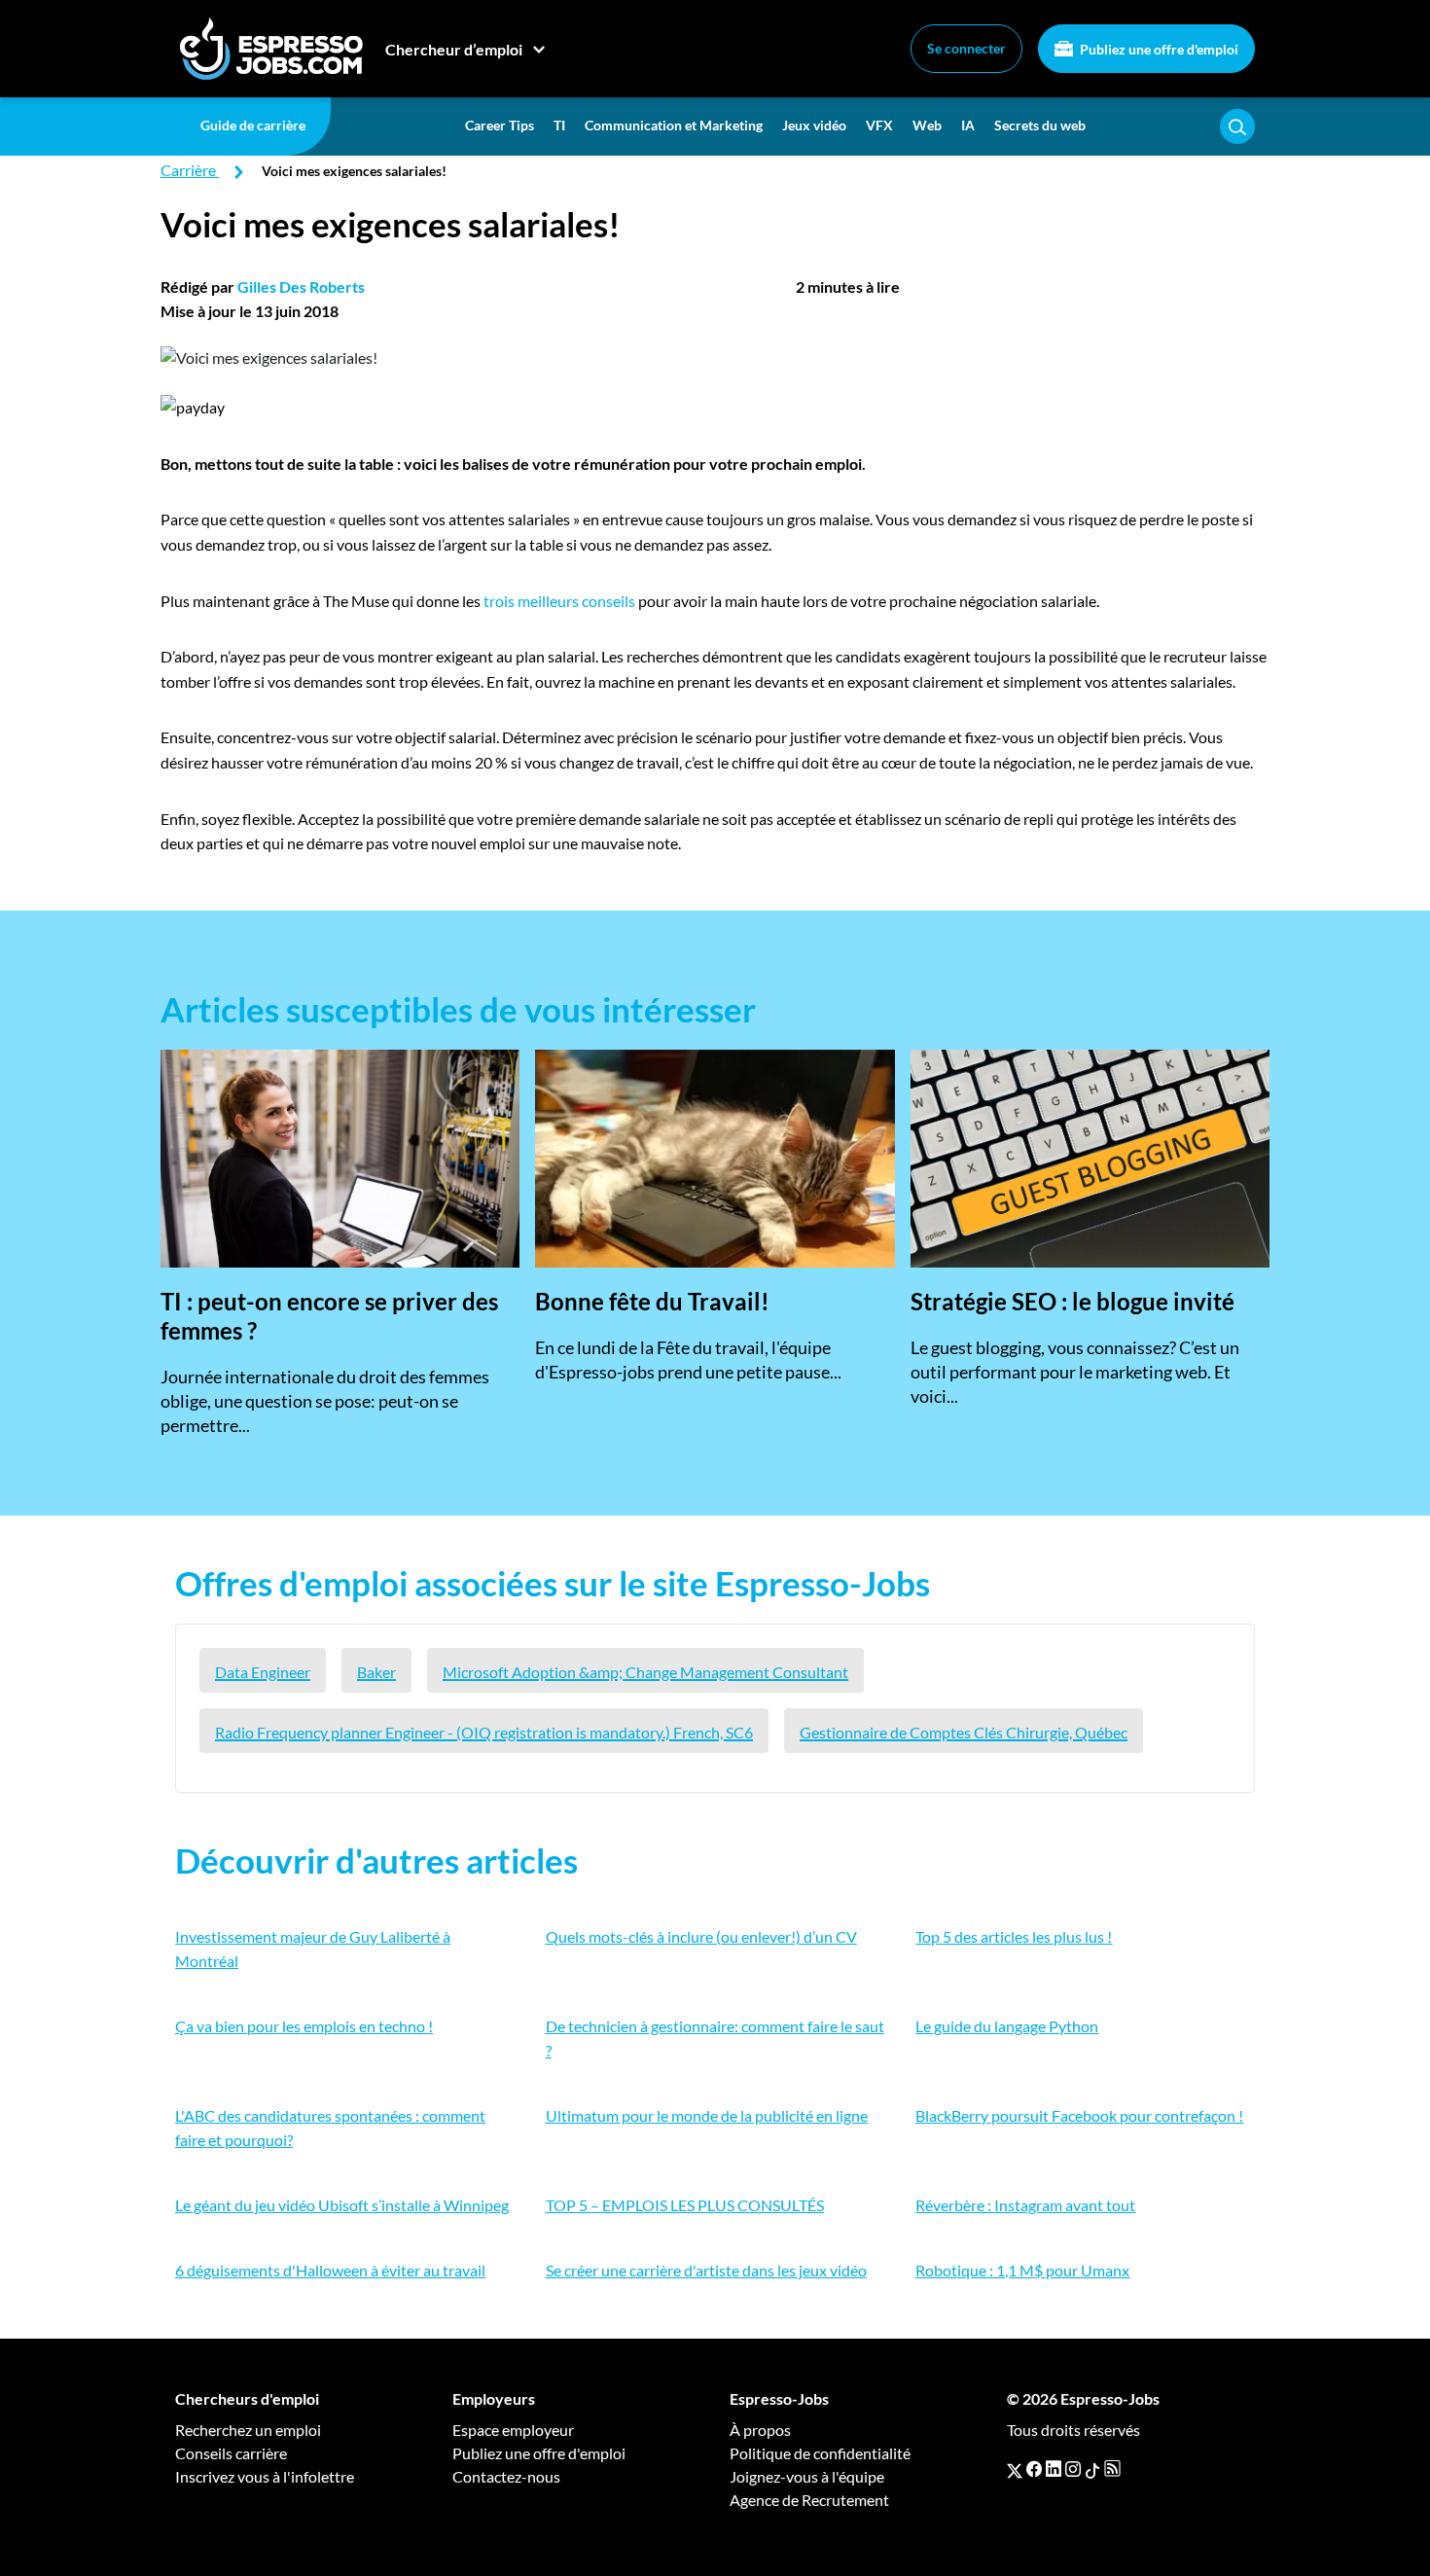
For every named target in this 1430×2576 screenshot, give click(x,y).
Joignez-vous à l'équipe (807, 2476)
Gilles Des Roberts (301, 286)
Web (927, 125)
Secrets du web (1040, 125)
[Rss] (1112, 2469)
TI (559, 125)
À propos (760, 2430)
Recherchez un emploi (248, 2430)
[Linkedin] (1054, 2469)
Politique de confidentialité (820, 2453)
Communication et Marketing (674, 125)
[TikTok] (1092, 2469)
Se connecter (966, 48)
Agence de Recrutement (809, 2500)
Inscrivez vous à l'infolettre (265, 2476)
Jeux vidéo (814, 125)
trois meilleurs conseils (559, 601)
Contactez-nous (506, 2476)
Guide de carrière (253, 125)
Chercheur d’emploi (454, 49)
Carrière (188, 170)
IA (968, 125)
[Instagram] (1073, 2469)
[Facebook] (1034, 2469)
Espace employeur (513, 2430)
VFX (879, 125)
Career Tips (500, 125)
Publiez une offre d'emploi (1158, 49)
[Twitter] (1015, 2469)
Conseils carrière (231, 2453)
